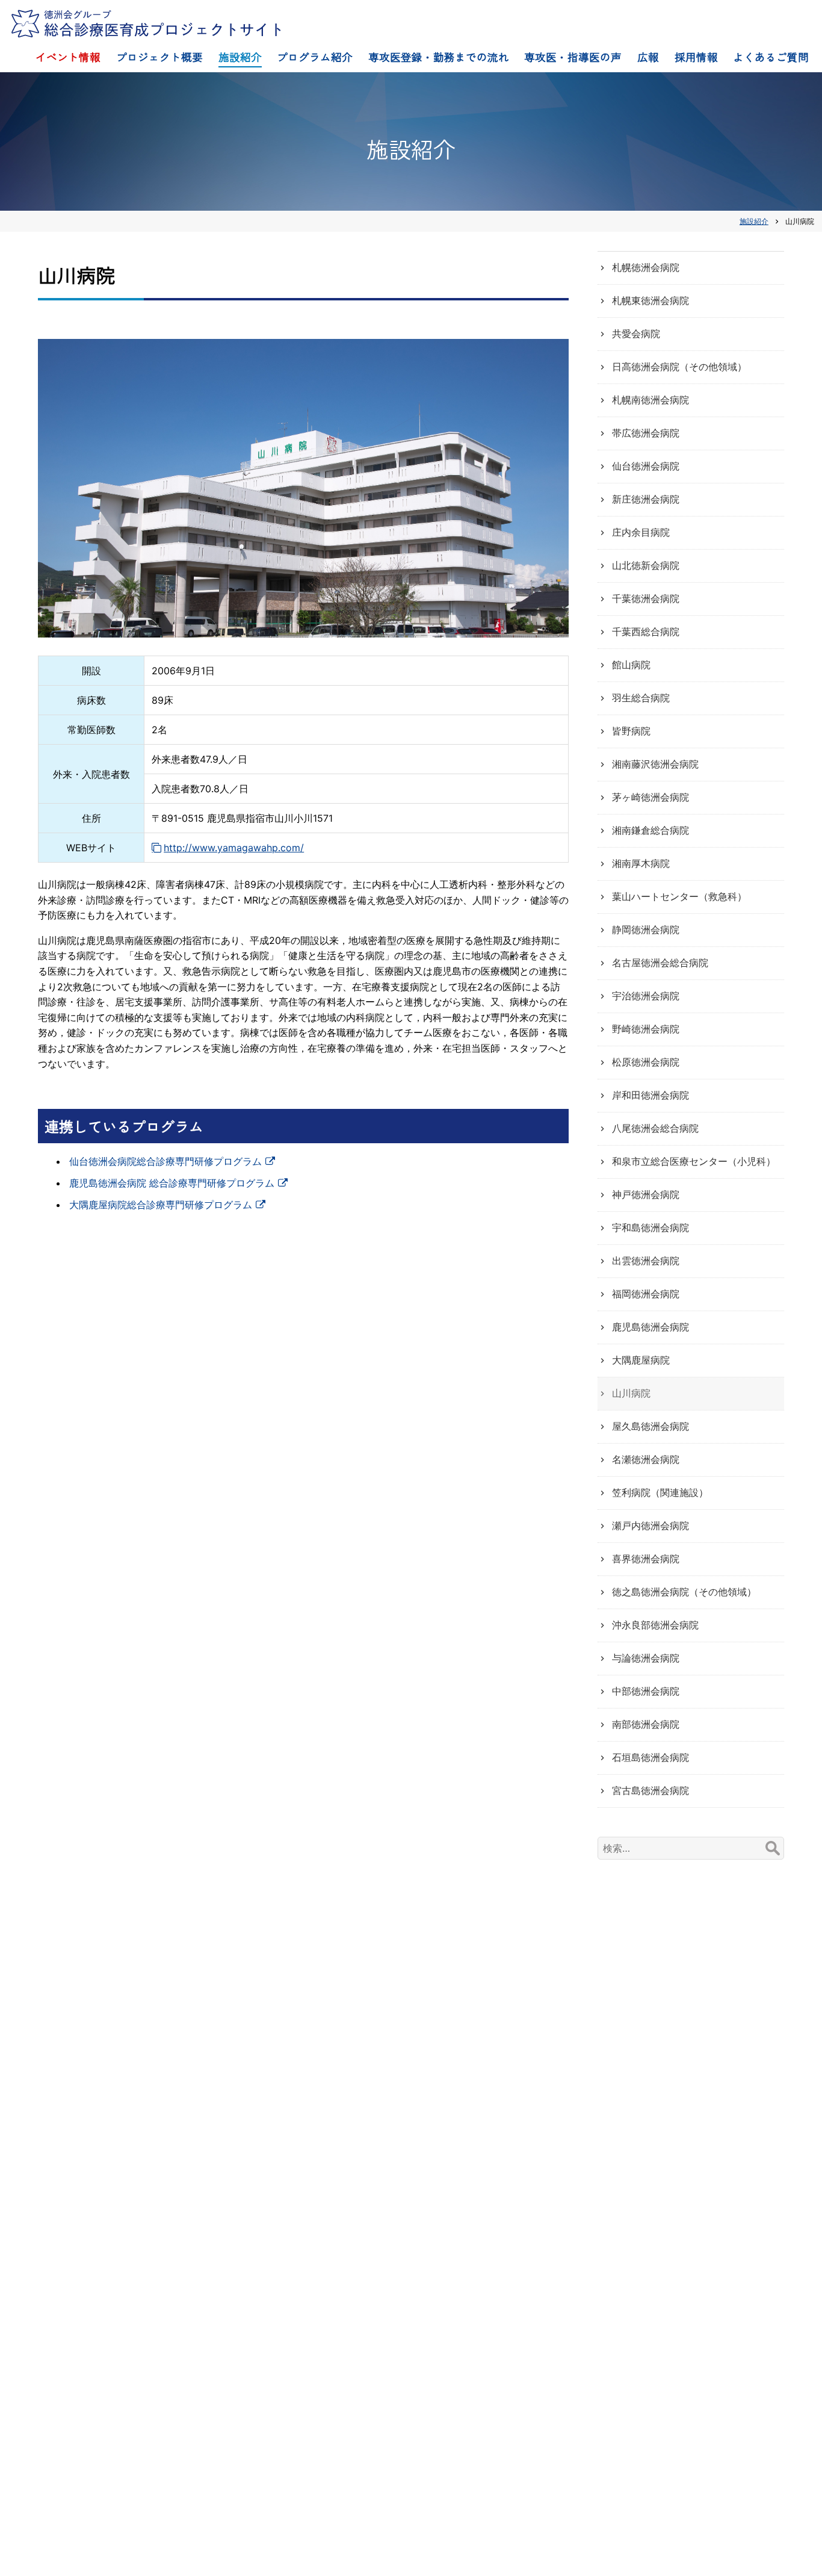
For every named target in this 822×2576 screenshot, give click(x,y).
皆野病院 (631, 731)
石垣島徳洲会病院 (650, 1757)
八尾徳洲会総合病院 (655, 1128)
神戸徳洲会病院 (646, 1194)
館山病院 (631, 665)
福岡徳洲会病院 (646, 1294)
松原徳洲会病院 (646, 1062)
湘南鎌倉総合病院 (650, 830)
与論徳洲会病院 (646, 1658)
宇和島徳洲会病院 (650, 1227)
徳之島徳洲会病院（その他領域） (684, 1592)
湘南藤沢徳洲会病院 (655, 764)
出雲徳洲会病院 (646, 1261)
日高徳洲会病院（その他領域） (679, 367)
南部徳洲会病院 (646, 1724)
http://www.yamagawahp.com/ (234, 848)
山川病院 (631, 1393)
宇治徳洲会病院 (646, 996)
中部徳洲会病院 (646, 1691)
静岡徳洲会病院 (646, 930)
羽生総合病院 (641, 698)
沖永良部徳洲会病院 (655, 1625)
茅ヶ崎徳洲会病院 (650, 797)
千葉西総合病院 (646, 632)
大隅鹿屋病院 (641, 1360)
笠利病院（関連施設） (660, 1492)
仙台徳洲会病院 (646, 466)
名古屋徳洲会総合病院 (660, 963)
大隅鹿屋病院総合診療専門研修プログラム (161, 1205)
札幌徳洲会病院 (646, 267)
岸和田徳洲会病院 (650, 1095)
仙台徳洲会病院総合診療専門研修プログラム (165, 1161)
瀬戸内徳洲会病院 (650, 1525)
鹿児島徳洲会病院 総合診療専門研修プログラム (172, 1183)
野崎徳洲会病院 (646, 1029)
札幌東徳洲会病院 (650, 300)
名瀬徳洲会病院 (646, 1459)
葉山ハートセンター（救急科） (679, 896)
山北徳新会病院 (646, 565)
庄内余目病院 (641, 532)
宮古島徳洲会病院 (650, 1790)
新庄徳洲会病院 (646, 499)
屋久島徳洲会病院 (650, 1426)
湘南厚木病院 (641, 863)
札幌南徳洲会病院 (650, 400)
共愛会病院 (636, 334)
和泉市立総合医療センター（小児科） (694, 1161)
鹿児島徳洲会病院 (650, 1327)
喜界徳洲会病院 (646, 1559)
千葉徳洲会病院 (646, 598)
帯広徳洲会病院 (646, 433)
